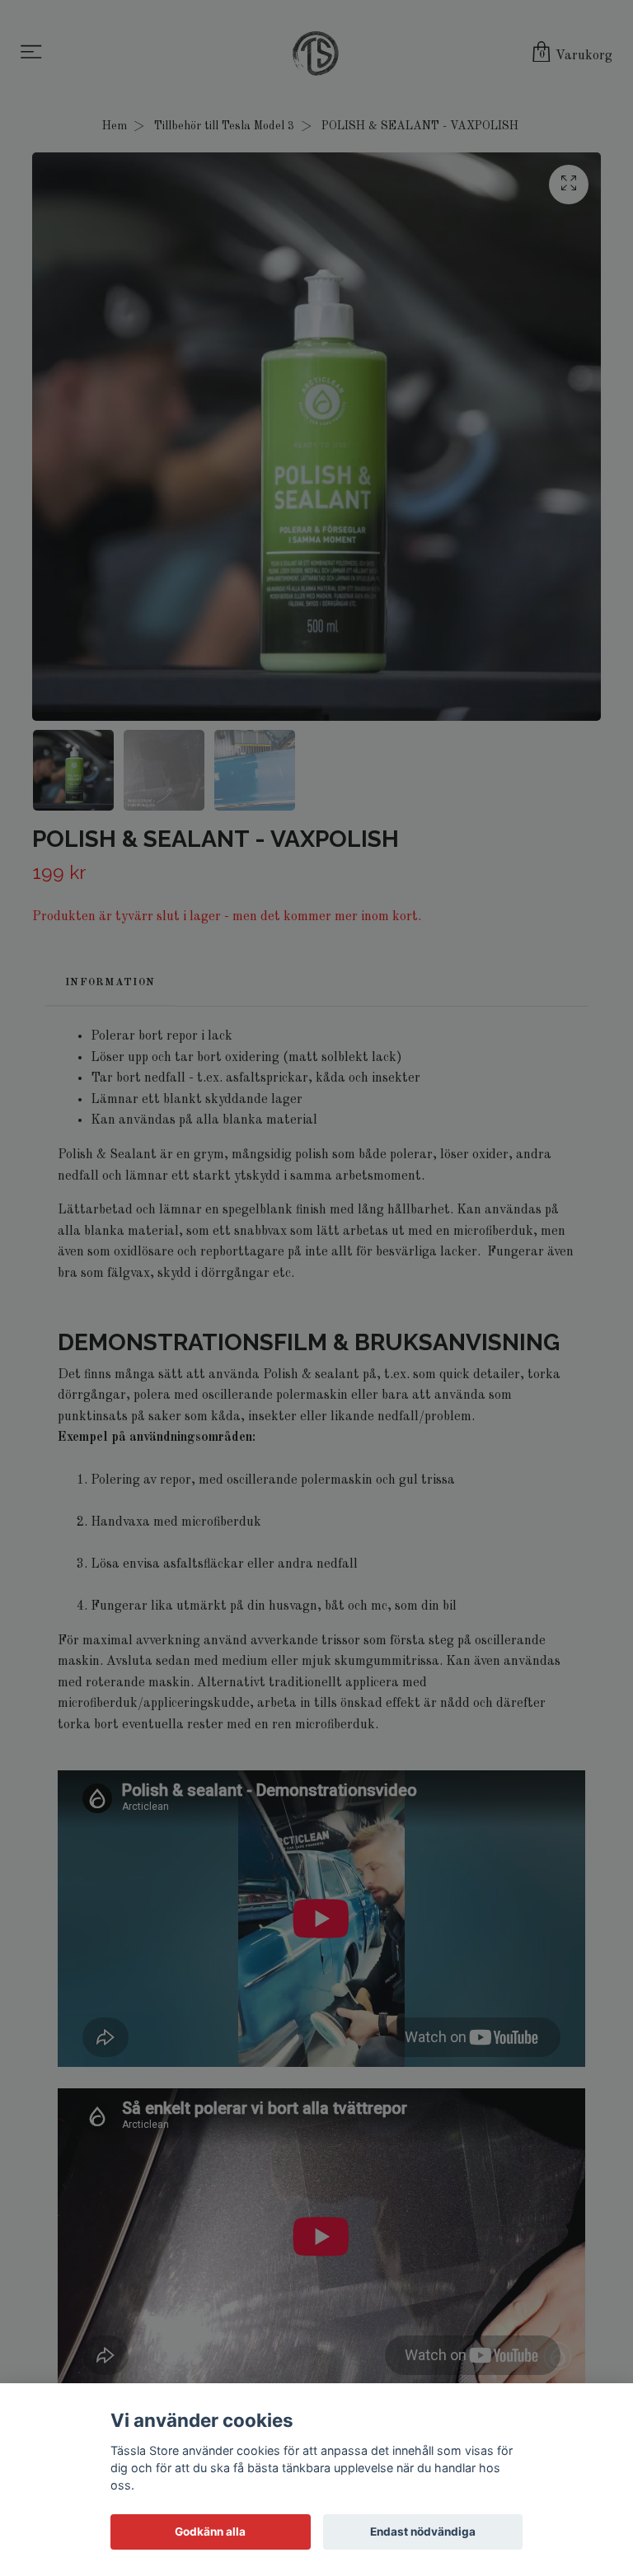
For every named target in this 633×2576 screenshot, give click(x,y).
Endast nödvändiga (423, 2532)
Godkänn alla (210, 2532)
